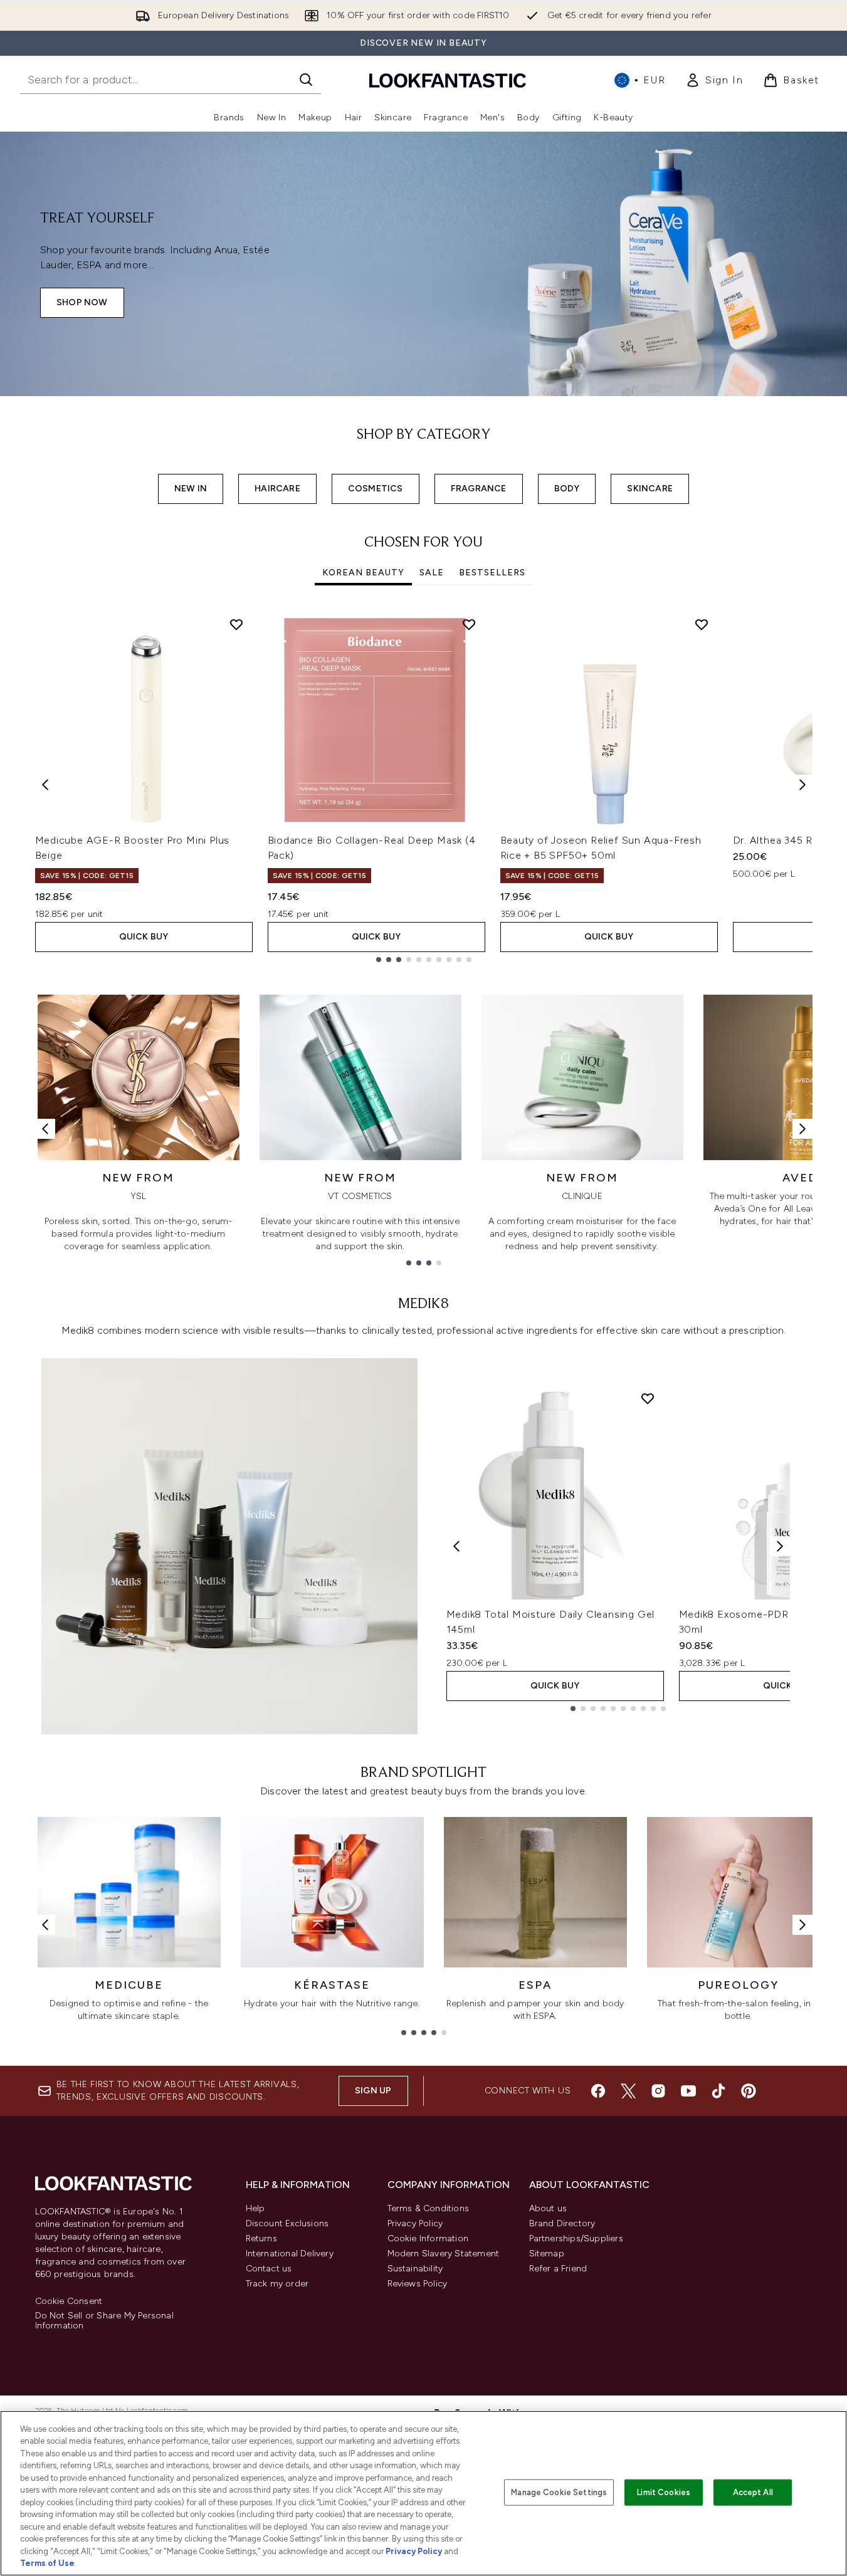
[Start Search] (306, 80)
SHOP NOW (82, 302)
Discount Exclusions (287, 2223)
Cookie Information (428, 2238)
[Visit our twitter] (628, 2091)
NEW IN (191, 489)
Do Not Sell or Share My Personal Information (104, 2321)
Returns (261, 2238)
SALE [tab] (432, 573)
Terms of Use (47, 2563)
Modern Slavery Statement (444, 2254)
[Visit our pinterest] (749, 2091)
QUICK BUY (144, 937)
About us (548, 2208)
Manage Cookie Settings (559, 2492)
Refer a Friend (558, 2269)
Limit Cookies (664, 2492)
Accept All (753, 2492)
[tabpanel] (424, 785)
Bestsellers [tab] (492, 573)
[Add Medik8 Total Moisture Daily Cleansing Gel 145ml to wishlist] (648, 1398)
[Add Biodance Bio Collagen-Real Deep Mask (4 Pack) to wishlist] (469, 624)
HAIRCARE (277, 489)
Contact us (269, 2269)
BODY (567, 489)
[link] (714, 80)
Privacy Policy (415, 2223)
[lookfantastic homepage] (448, 80)
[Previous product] (456, 1546)
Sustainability (415, 2269)
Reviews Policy (418, 2284)
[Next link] (802, 1129)
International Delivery (290, 2254)
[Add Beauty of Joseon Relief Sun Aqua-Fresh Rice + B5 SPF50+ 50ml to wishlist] (702, 624)
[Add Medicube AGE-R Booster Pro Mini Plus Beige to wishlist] (236, 624)
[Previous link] (45, 1129)
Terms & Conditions (429, 2208)
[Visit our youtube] (688, 2091)
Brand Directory (562, 2223)
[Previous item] (45, 785)
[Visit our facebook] (598, 2091)
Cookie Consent (69, 2301)
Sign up (373, 2091)
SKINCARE (650, 489)
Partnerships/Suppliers (576, 2238)
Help (255, 2208)
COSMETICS (376, 489)
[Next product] (780, 1546)
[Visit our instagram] (658, 2091)
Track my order (277, 2284)
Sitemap (547, 2254)
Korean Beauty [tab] (363, 573)
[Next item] (802, 785)
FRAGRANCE (479, 489)
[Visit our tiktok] (718, 2091)
